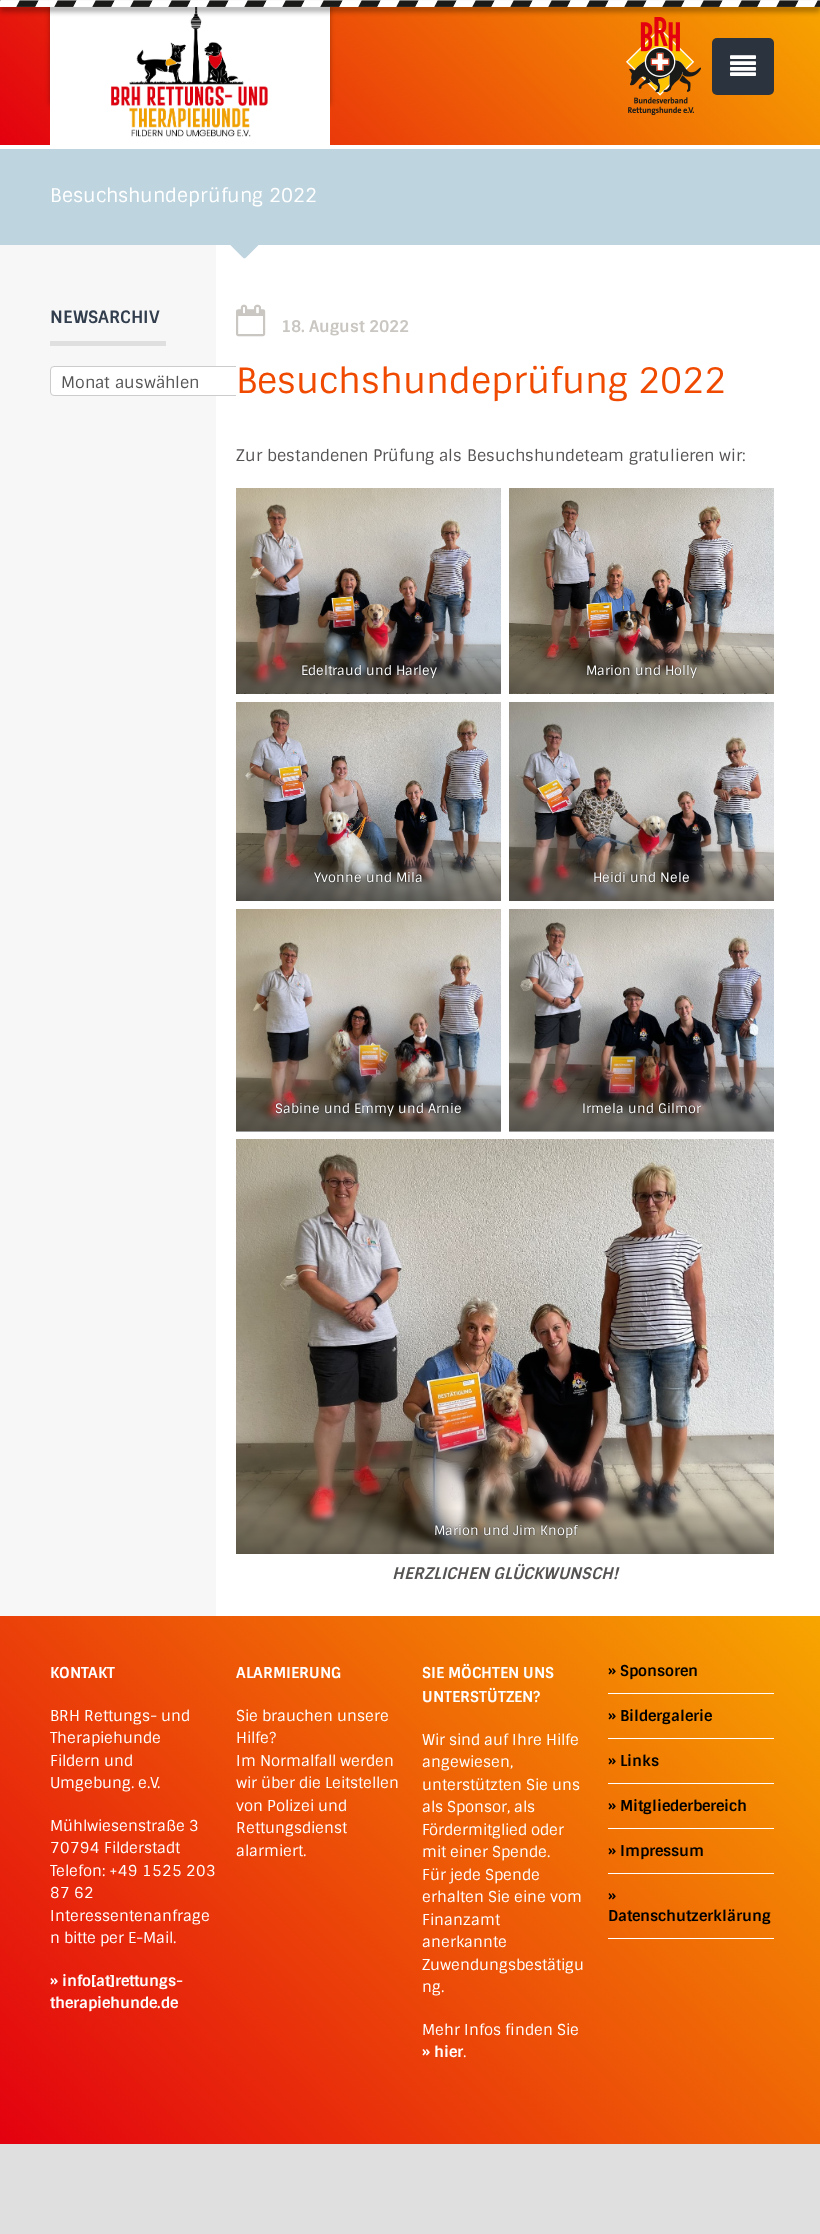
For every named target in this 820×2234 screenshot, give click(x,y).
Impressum (662, 1851)
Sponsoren (659, 1671)
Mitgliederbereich (683, 1806)
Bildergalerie (666, 1716)
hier (448, 2052)
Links (639, 1761)
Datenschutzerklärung (689, 1916)
